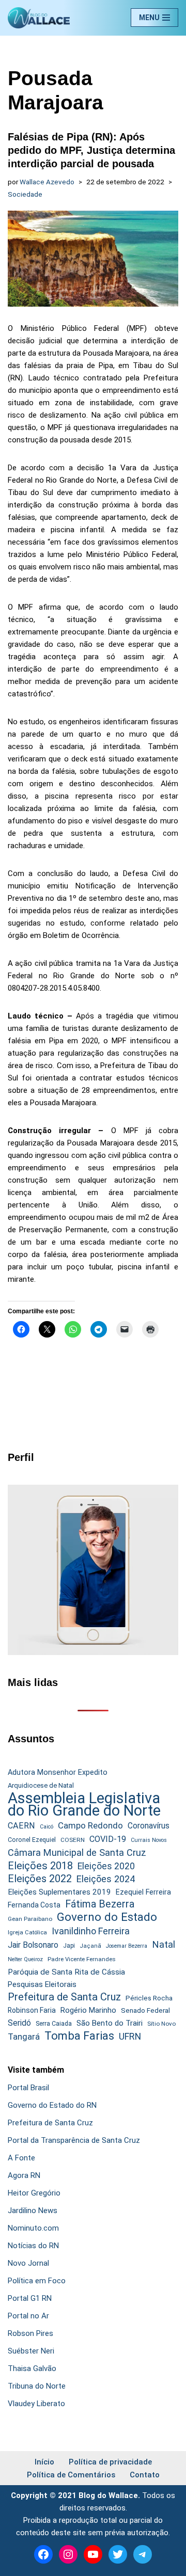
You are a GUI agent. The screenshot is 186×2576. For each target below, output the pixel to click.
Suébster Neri (31, 2351)
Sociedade (25, 194)
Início (44, 2462)
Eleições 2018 (40, 1866)
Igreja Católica (27, 1932)
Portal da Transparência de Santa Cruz (74, 2140)
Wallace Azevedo (47, 182)
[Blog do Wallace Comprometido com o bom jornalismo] (39, 18)
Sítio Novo (161, 2024)
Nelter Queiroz (25, 1959)
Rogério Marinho (88, 2010)
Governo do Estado (107, 1917)
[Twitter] (118, 2554)
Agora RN (24, 2175)
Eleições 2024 (106, 1879)
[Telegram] (143, 2554)
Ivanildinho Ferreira (91, 1931)
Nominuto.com (33, 2228)
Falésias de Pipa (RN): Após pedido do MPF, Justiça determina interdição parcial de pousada (91, 150)
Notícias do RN (33, 2246)
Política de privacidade (110, 2462)
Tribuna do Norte (37, 2386)
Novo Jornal (28, 2263)
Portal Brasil (28, 2088)
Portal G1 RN (30, 2298)
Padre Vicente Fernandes (82, 1959)
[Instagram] (68, 2554)
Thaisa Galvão (32, 2368)
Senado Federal (145, 2010)
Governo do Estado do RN (52, 2105)
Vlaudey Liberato (36, 2404)
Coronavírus (149, 1826)
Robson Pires (30, 2333)
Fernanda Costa (34, 1905)
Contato (145, 2475)
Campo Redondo (90, 1825)
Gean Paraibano (30, 1919)
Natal (164, 1945)
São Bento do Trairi (110, 2023)
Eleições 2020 (106, 1866)
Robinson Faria (32, 2010)
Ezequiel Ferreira (143, 1892)
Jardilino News (33, 2211)
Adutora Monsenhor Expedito (58, 1772)
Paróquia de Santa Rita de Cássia (66, 1972)
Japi (69, 1946)
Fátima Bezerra (100, 1904)
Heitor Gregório (34, 2193)
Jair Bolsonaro (33, 1945)
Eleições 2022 (40, 1879)
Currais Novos (149, 1840)
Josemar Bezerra (127, 1946)
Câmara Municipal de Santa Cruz (77, 1853)
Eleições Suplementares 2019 (59, 1892)
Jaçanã (90, 1946)
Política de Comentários (71, 2475)
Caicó (47, 1827)
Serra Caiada (54, 2023)
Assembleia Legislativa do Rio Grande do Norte (84, 1804)
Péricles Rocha (149, 1998)
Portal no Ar (28, 2316)
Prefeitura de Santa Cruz (64, 1997)
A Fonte (21, 2158)
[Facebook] (43, 2554)
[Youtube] (93, 2554)
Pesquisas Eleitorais (42, 1984)
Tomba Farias (79, 2036)
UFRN (130, 2036)
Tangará (24, 2037)
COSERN (73, 1840)
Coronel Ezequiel (32, 1840)
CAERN (21, 1826)
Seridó (19, 2023)
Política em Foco (37, 2281)
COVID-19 (108, 1839)
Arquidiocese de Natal (41, 1785)
